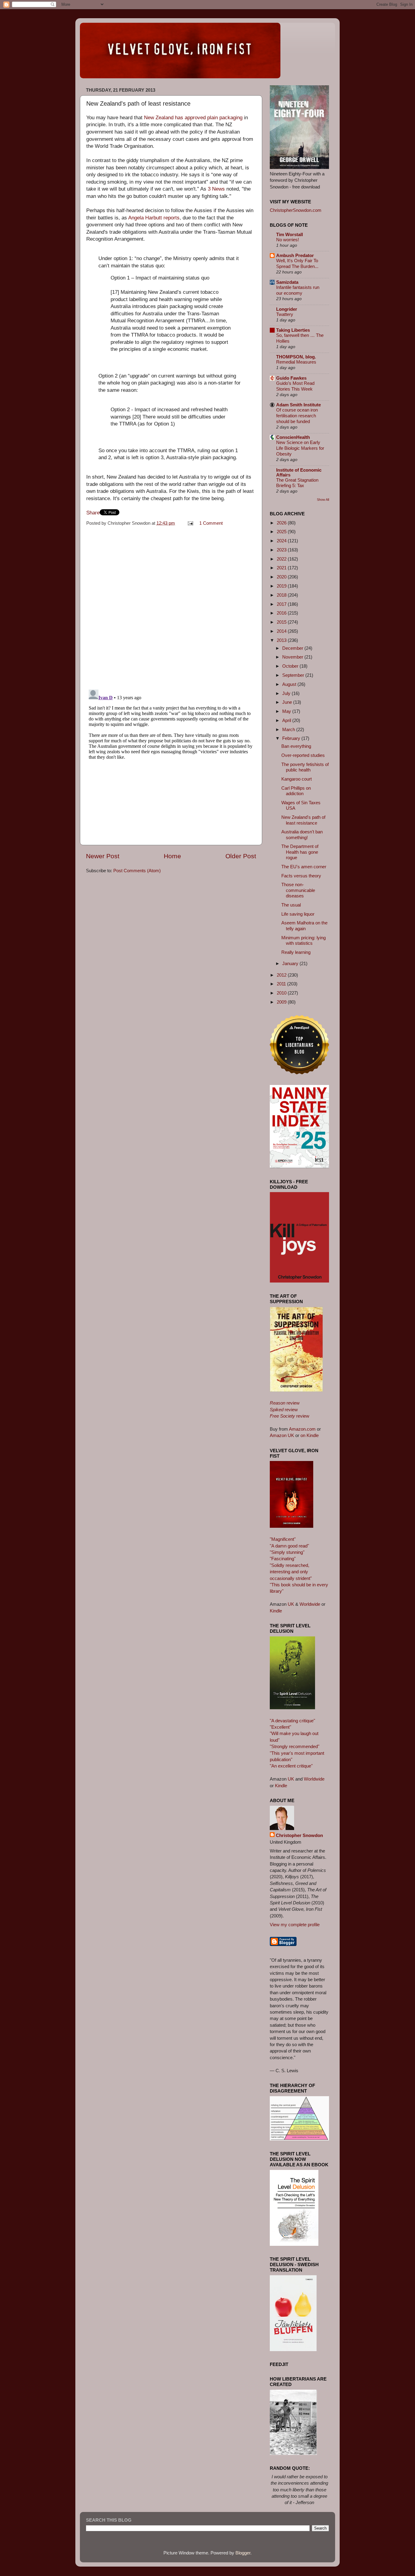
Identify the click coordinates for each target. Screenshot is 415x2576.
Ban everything (296, 746)
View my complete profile (295, 1925)
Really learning (296, 952)
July (287, 693)
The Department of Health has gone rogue (300, 852)
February (292, 738)
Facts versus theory (301, 876)
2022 (282, 559)
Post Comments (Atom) (137, 871)
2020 (282, 577)
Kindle (276, 1611)
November (293, 657)
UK (291, 1604)
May (287, 711)
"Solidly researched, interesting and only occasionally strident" (291, 1572)
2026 (282, 523)
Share (93, 513)
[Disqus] (171, 606)
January (291, 963)
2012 (282, 975)
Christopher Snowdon (299, 1835)
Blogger (243, 2553)
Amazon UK (282, 1435)
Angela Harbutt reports (154, 218)
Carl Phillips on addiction (296, 791)
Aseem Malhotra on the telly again (304, 925)
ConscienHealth (293, 437)
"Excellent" (280, 1727)
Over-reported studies (303, 755)
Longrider (287, 309)
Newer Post (103, 856)
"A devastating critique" (292, 1721)
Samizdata (287, 282)
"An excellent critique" (291, 1766)
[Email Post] (190, 523)
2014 (282, 631)
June (288, 702)
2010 (282, 993)
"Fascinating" (283, 1559)
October (291, 666)
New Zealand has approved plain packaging (193, 118)
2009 (282, 1002)
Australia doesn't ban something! (302, 834)
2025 (282, 532)
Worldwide (310, 1604)
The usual (291, 905)
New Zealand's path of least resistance (303, 820)
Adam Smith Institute (298, 405)
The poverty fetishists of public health (305, 767)
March (289, 729)
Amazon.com (302, 1429)
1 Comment (211, 523)
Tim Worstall (290, 234)
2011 (282, 984)
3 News (216, 189)
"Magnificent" (283, 1539)
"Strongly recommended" (295, 1746)
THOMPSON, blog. (296, 357)
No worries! (288, 240)
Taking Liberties (293, 330)
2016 (282, 613)
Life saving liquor (298, 914)
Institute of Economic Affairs (299, 472)
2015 (282, 622)
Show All (323, 500)
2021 (282, 568)
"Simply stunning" (287, 1552)
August (290, 684)
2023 (282, 550)
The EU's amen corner (304, 867)
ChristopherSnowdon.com (296, 210)
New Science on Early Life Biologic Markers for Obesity (300, 448)
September (294, 675)
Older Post (241, 856)
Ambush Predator (295, 255)
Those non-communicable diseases (298, 890)
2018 (282, 595)
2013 (282, 640)
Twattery (285, 314)
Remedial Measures (296, 362)
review (285, 1403)
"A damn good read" (289, 1546)
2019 (282, 586)
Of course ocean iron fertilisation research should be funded (297, 416)
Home (172, 856)
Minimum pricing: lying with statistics (304, 940)
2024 (282, 541)
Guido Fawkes (291, 378)
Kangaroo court (297, 779)
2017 (282, 604)
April (287, 720)
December (293, 648)
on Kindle (310, 1435)
